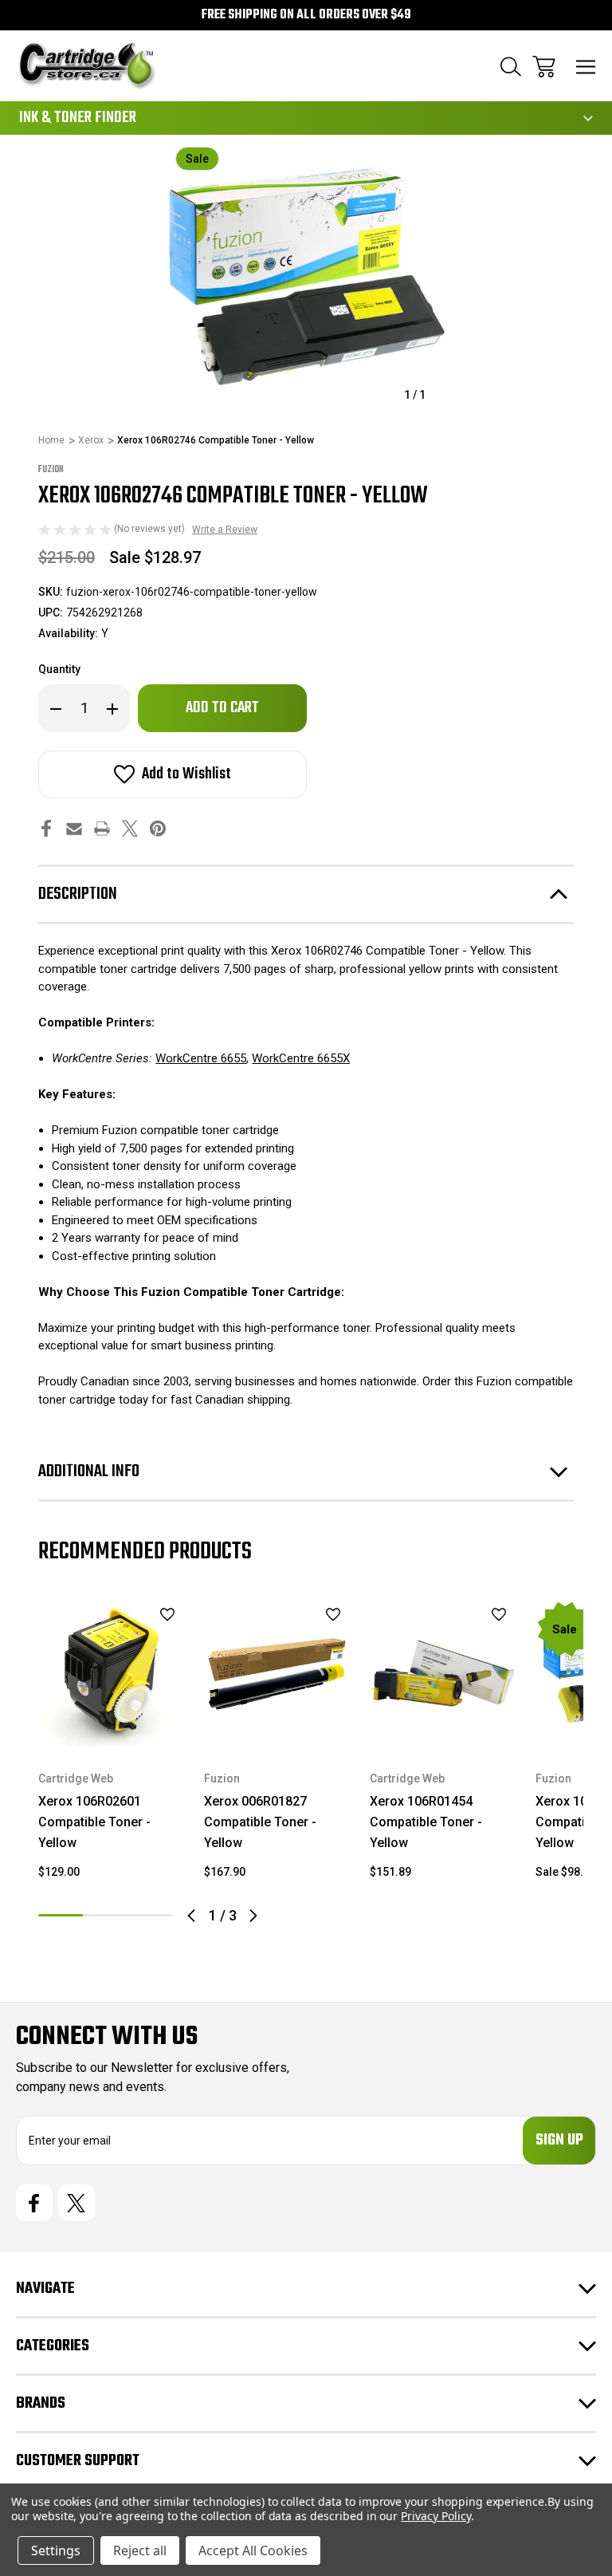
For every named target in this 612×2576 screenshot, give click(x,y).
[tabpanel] (112, 1746)
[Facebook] (46, 828)
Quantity (59, 669)
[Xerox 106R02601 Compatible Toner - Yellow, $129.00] (112, 1673)
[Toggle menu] (586, 67)
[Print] (102, 828)
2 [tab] (105, 1915)
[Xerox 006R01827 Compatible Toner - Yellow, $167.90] (277, 1673)
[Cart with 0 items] (544, 67)
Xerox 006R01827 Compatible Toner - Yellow (260, 1822)
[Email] (74, 828)
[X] (130, 828)
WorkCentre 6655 (201, 1058)
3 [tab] (150, 1915)
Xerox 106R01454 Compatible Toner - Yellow (426, 1822)
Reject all (140, 2550)
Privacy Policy (435, 2516)
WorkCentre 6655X (301, 1058)
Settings (56, 2550)
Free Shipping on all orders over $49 (306, 15)
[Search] (511, 67)
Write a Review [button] (225, 530)
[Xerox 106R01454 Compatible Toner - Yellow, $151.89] (443, 1673)
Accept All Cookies (253, 2550)
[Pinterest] (158, 828)
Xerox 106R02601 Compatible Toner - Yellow (94, 1822)
